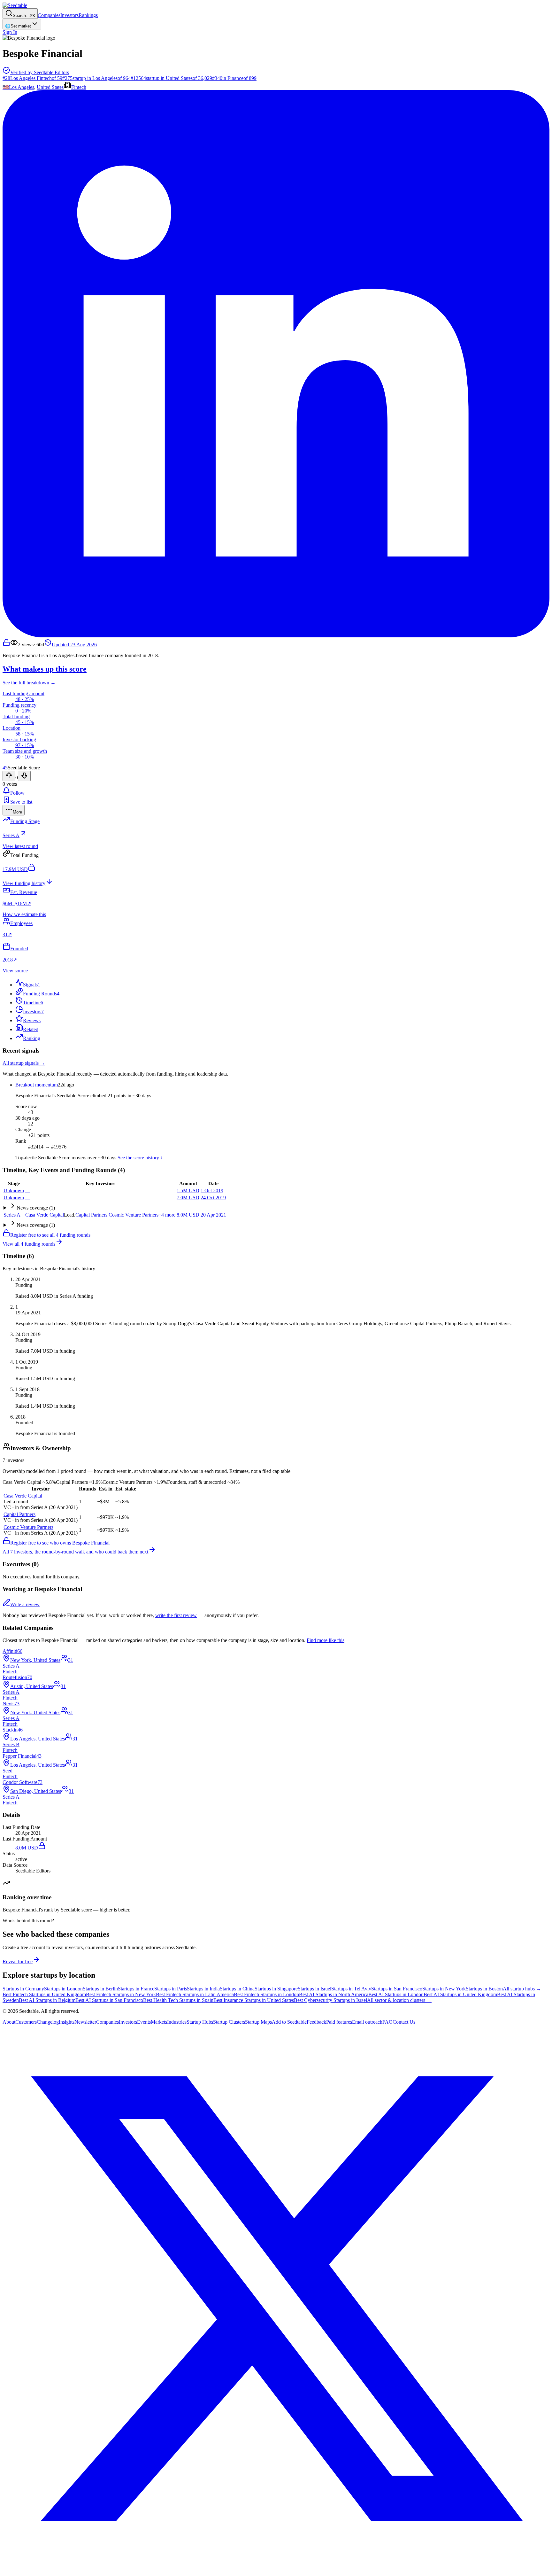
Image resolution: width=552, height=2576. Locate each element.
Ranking (32, 1038)
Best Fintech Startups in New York (121, 1994)
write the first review (176, 1615)
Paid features (339, 2022)
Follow (17, 793)
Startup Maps (258, 2022)
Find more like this (326, 1640)
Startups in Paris (171, 1989)
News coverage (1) (36, 1208)
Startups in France (136, 1989)
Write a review (25, 1604)
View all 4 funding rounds (29, 1244)
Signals (32, 985)
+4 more (167, 1215)
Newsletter (85, 2022)
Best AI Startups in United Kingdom (460, 1994)
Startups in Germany (23, 1989)
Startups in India (203, 1989)
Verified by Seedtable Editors (40, 72)
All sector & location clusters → (399, 2000)
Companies (49, 15)
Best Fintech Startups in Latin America (195, 1994)
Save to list (21, 802)
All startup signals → (24, 1063)
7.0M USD (188, 1198)
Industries (177, 2022)
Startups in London (63, 1989)
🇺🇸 (6, 87)
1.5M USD (188, 1191)
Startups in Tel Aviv (351, 1989)
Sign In (10, 32)
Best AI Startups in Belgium (47, 2000)
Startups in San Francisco (397, 1989)
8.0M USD (188, 1215)
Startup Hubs (200, 2022)
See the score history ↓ (140, 1158)
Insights (67, 2022)
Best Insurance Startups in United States (254, 2000)
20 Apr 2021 (213, 1215)
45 (5, 768)
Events (144, 2022)
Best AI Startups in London (396, 1994)
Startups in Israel (314, 1989)
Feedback (316, 2022)
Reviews (32, 1020)
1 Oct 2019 (212, 1191)
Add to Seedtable (289, 2022)
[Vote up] (9, 776)
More (17, 812)
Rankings (88, 15)
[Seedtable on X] (276, 2570)
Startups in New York (444, 1989)
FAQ (387, 2022)
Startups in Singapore (276, 1989)
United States (50, 87)
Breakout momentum (37, 1085)
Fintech (79, 87)
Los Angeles (22, 87)
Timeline (33, 1003)
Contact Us (404, 2022)
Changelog (48, 2022)
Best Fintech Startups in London (266, 1994)
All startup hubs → (522, 1989)
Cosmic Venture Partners (134, 1215)
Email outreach (367, 2022)
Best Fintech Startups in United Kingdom (44, 1994)
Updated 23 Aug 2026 (74, 645)
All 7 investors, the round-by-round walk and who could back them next (75, 1552)
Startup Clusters (229, 2022)
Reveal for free (18, 1961)
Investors (69, 15)
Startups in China (237, 1989)
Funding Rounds (41, 994)
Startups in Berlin (100, 1989)
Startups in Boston (484, 1989)
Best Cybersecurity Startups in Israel (330, 2000)
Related (31, 1029)
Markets (159, 2022)
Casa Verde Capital (45, 1215)
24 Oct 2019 (213, 1198)
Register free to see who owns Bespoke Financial (60, 1543)
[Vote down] (24, 776)
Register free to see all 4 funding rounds (50, 1235)
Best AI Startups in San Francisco (109, 2000)
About (9, 2022)
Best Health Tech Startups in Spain (178, 2000)
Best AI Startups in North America (334, 1994)
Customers (26, 2022)
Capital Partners (91, 1215)
